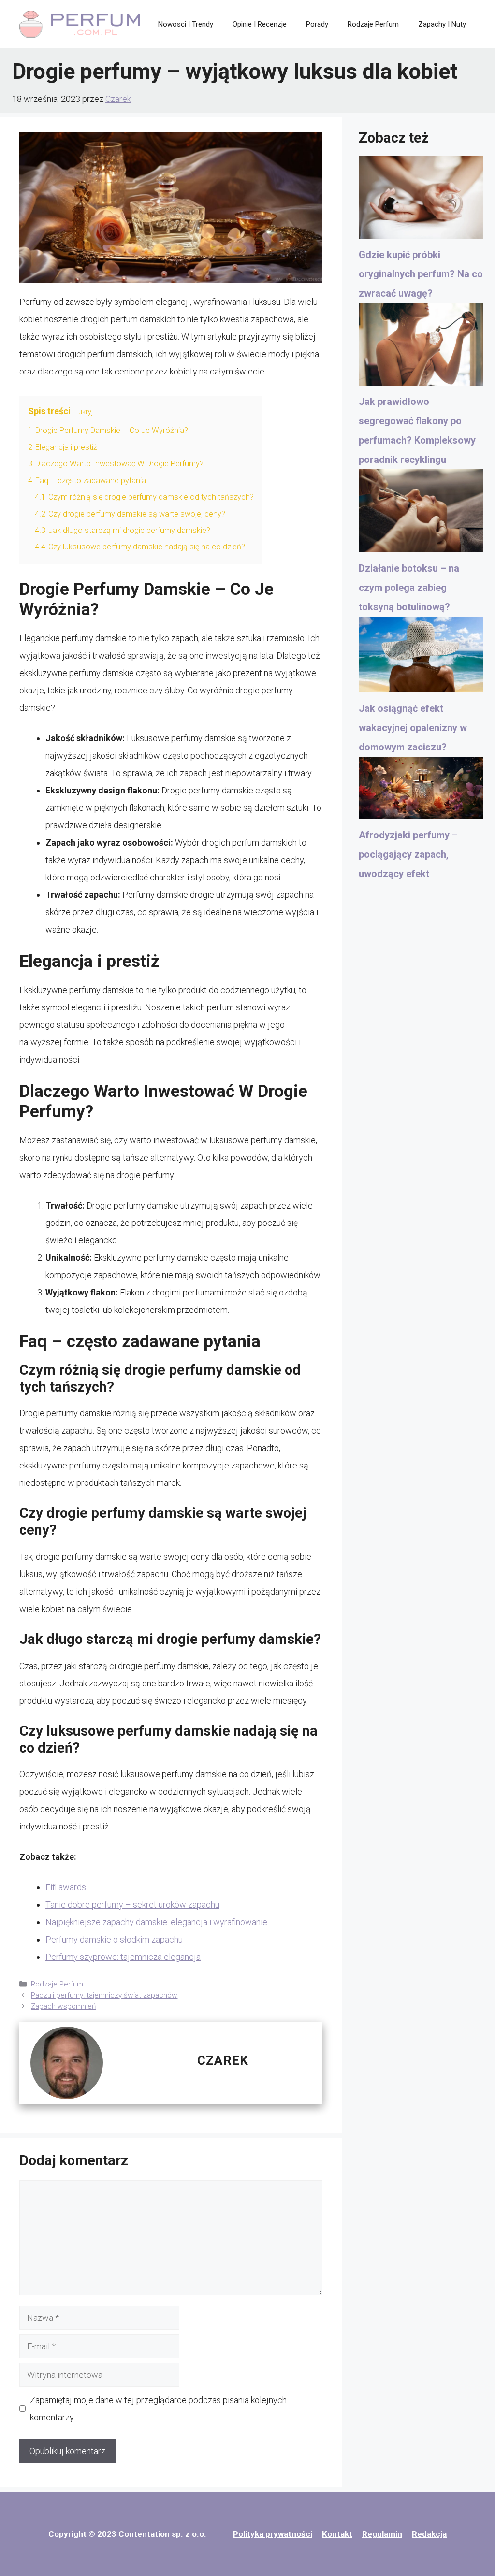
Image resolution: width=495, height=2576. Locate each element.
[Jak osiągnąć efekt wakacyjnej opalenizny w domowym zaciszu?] (421, 658)
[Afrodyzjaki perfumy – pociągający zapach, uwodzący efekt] (421, 791)
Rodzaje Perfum (373, 24)
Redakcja (429, 2534)
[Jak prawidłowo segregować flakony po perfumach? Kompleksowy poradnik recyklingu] (421, 347)
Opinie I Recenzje (260, 24)
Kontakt (337, 2534)
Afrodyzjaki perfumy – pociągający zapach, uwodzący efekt (408, 854)
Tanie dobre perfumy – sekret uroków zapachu (132, 1905)
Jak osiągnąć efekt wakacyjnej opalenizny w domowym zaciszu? (413, 728)
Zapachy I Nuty (442, 24)
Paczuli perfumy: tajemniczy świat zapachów (104, 1995)
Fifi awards (66, 1887)
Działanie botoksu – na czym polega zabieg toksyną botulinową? (409, 588)
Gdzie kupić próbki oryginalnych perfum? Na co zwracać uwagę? (421, 274)
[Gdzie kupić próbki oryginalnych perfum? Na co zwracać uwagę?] (421, 200)
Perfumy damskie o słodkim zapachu (114, 1939)
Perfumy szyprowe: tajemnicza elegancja (123, 1957)
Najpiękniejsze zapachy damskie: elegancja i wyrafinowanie (156, 1922)
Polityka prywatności (273, 2534)
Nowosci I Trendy (186, 24)
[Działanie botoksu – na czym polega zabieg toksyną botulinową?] (421, 514)
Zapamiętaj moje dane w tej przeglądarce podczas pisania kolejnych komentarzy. (158, 2409)
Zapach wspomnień (63, 2006)
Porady (317, 24)
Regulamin (382, 2534)
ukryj (86, 412)
